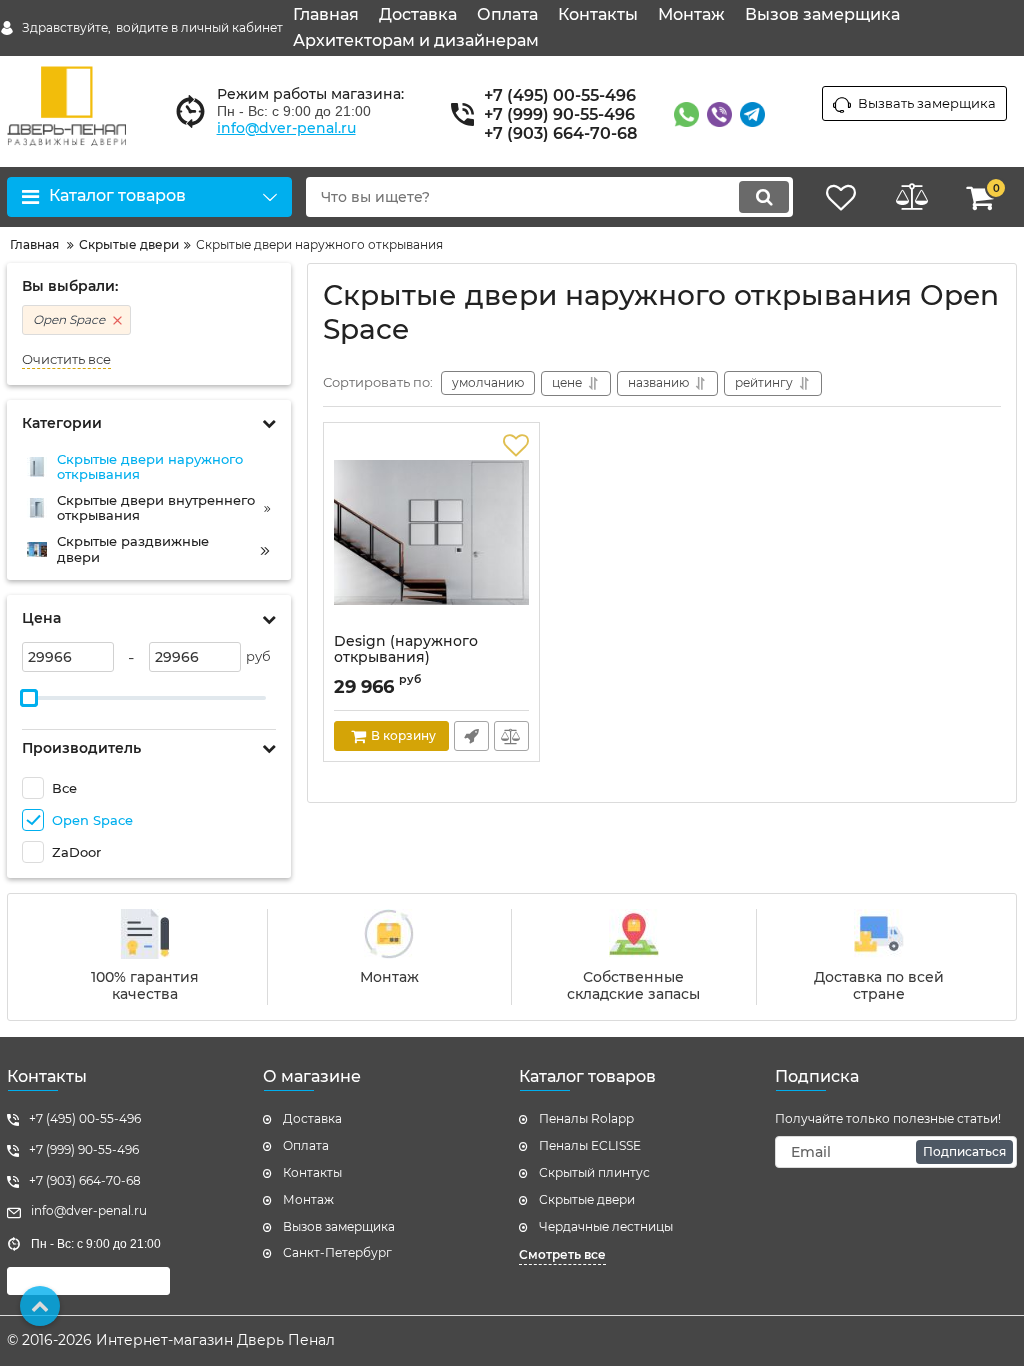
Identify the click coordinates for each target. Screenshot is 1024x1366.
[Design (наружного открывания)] (431, 533)
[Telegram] (752, 114)
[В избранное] (516, 446)
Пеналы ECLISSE (590, 1145)
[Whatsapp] (686, 114)
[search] (764, 197)
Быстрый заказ (471, 736)
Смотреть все (562, 1254)
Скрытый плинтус (594, 1172)
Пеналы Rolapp (586, 1118)
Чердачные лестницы (606, 1226)
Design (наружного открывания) (406, 650)
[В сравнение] (511, 736)
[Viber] (719, 114)
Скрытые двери (587, 1199)
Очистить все (66, 359)
